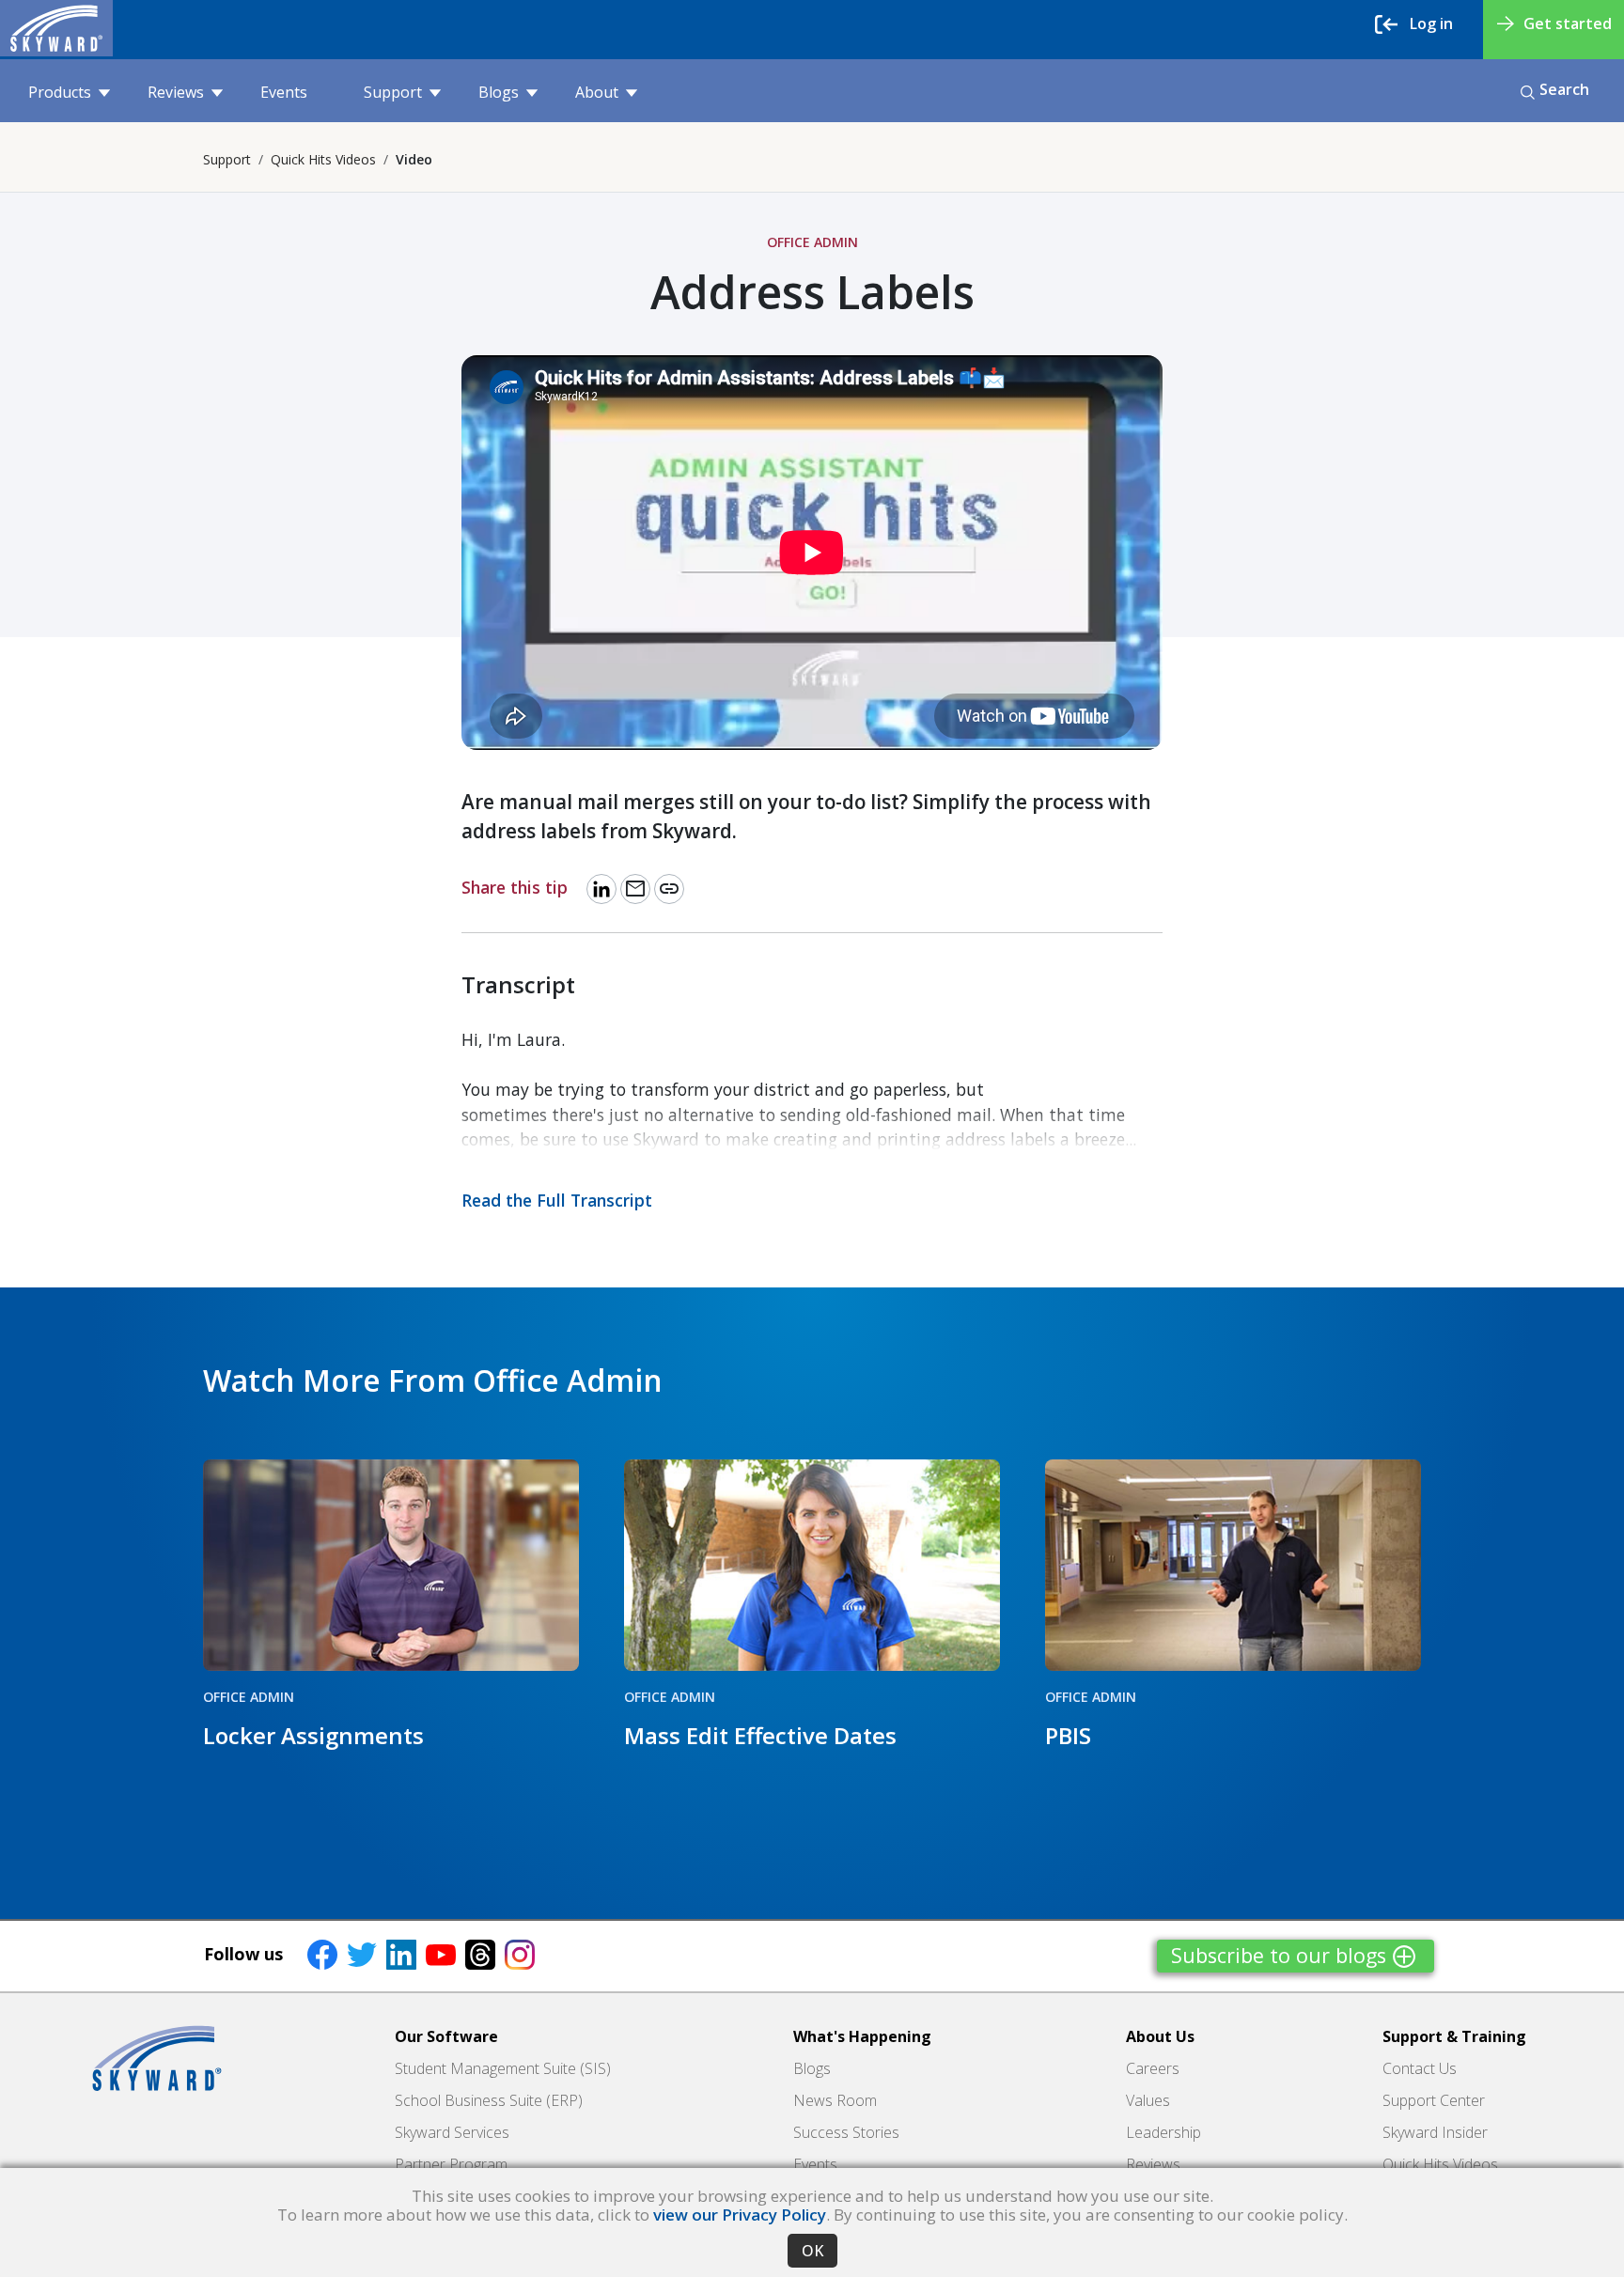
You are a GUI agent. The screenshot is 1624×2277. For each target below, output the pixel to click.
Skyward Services (452, 2132)
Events (284, 92)
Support (393, 92)
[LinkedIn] (401, 1954)
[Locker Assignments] (391, 1565)
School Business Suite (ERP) (489, 2100)
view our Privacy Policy (740, 2215)
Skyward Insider (1435, 2132)
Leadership (1163, 2132)
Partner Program (451, 2164)
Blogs (499, 92)
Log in (1431, 23)
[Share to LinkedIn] (601, 889)
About (597, 92)
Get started (1568, 23)
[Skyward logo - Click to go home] (56, 28)
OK (812, 2251)
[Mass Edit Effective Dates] (812, 1565)
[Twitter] (362, 1954)
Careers (1153, 2068)
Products (60, 92)
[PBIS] (1233, 1565)
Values (1148, 2100)
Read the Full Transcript (557, 1200)
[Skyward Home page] (157, 2058)
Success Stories (846, 2132)
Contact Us (1420, 2068)
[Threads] (480, 1954)
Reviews (176, 92)
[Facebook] (322, 1954)
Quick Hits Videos (323, 159)
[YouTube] (441, 1954)
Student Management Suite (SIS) (503, 2068)
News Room (835, 2100)
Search (1564, 89)
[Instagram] (520, 1954)
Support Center (1434, 2100)
